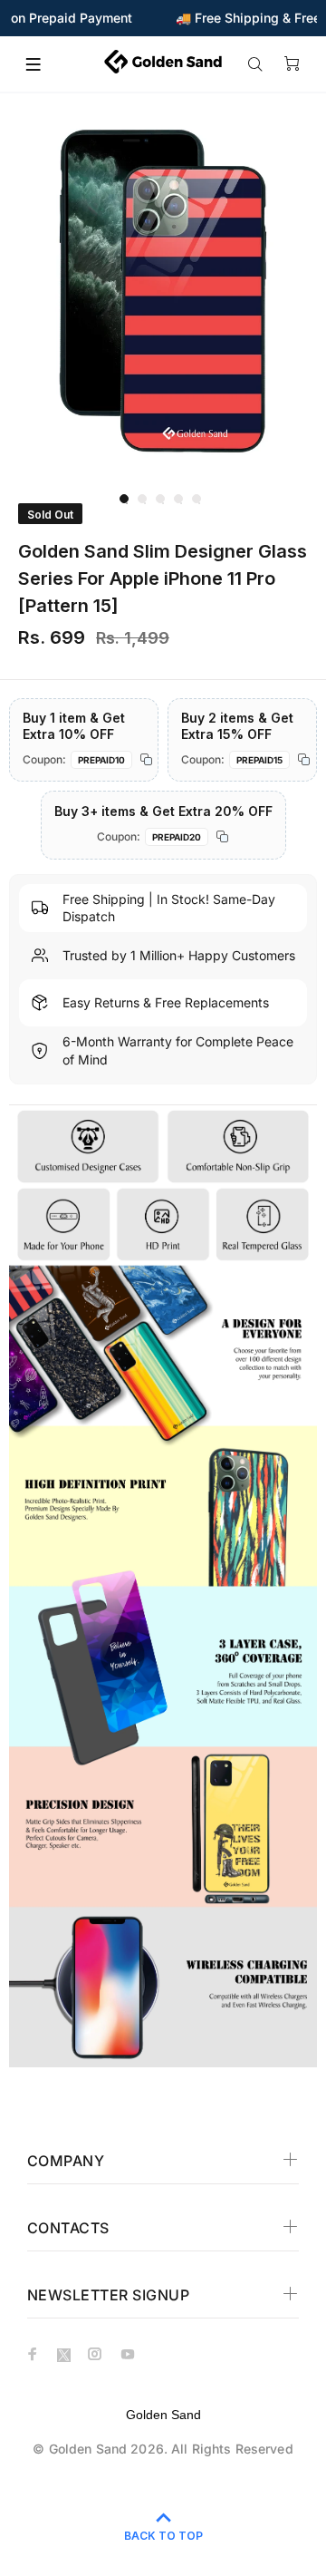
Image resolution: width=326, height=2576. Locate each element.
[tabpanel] (163, 291)
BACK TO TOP (163, 2536)
